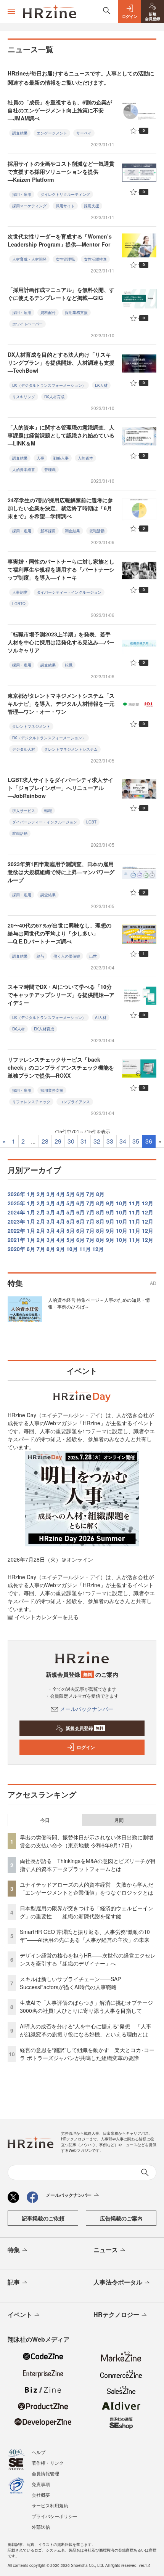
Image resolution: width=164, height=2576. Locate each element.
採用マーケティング (29, 206)
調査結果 (20, 133)
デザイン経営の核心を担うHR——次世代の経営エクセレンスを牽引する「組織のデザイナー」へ (88, 1959)
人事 (40, 458)
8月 (100, 1194)
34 (123, 1141)
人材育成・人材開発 (29, 259)
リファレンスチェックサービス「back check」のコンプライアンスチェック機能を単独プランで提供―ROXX (61, 1067)
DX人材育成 (54, 397)
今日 (45, 1820)
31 (84, 1141)
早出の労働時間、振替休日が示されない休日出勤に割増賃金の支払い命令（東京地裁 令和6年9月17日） (87, 1841)
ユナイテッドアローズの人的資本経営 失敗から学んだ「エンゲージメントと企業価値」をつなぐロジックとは (87, 1888)
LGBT (91, 822)
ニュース (106, 2250)
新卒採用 (48, 531)
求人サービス (24, 811)
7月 (90, 1194)
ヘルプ (39, 2452)
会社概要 (41, 2495)
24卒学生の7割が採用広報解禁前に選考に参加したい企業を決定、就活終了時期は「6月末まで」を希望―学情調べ (60, 508)
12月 (148, 1203)
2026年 (16, 1194)
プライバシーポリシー (55, 2516)
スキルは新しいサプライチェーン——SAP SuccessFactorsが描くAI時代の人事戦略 (70, 1983)
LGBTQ (19, 604)
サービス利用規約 (50, 2505)
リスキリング (24, 397)
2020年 (16, 1249)
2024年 (16, 1212)
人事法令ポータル (118, 2282)
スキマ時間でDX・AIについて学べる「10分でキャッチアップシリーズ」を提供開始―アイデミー (61, 995)
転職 (69, 665)
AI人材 (101, 1017)
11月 (135, 1203)
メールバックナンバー (87, 1709)
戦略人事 (61, 458)
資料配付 (48, 312)
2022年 (16, 1230)
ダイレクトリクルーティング (65, 194)
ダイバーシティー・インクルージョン (69, 592)
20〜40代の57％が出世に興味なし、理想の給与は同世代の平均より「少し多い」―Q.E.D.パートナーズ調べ (59, 933)
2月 (41, 1194)
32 (97, 1141)
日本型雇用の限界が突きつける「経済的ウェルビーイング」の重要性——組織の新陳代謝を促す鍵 (87, 1912)
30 (71, 1141)
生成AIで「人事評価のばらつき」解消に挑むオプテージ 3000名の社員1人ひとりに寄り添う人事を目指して (89, 2006)
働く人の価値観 (67, 956)
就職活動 (97, 531)
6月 (80, 1194)
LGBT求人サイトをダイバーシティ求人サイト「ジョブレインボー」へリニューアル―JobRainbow (60, 788)
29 (58, 1141)
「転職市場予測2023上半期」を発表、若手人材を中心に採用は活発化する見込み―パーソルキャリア (61, 642)
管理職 (50, 469)
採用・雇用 (22, 194)
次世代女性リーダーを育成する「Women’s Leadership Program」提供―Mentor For (60, 240)
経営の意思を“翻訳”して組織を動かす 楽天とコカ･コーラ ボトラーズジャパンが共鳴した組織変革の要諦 (87, 2054)
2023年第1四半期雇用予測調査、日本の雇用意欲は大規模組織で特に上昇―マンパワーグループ (61, 872)
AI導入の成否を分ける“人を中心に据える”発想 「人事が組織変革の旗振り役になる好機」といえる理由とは (86, 2030)
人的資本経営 (24, 469)
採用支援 (92, 206)
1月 (31, 1194)
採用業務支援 (76, 312)
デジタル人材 (24, 749)
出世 (93, 956)
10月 (122, 1203)
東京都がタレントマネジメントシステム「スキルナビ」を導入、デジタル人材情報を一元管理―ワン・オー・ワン (61, 703)
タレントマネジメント (31, 726)
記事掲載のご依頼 (43, 2218)
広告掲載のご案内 (121, 2218)
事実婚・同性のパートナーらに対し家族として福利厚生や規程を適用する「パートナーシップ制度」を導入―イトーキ (61, 569)
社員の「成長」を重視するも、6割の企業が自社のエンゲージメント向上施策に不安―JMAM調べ (60, 110)
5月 (71, 1194)
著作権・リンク (48, 2463)
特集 (14, 2250)
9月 (110, 1203)
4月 (61, 1194)
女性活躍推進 (95, 259)
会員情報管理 (45, 2473)
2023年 (16, 1221)
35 (136, 1141)
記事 (14, 2282)
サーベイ (84, 133)
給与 (40, 956)
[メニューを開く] (11, 11)
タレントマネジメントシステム (71, 749)
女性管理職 (65, 259)
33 (110, 1141)
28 (45, 1141)
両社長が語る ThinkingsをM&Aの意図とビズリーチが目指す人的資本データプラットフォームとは (88, 1865)
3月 (51, 1194)
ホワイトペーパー (27, 324)
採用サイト (65, 206)
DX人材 (101, 385)
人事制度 (20, 592)
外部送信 (41, 2527)
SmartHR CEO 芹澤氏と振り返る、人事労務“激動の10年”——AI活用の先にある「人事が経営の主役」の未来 (85, 1936)
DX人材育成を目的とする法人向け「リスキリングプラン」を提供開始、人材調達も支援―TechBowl (61, 362)
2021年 (16, 1240)
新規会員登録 (84, 1728)
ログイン (86, 1747)
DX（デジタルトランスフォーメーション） (49, 385)
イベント (20, 2314)
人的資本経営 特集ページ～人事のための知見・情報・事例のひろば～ (99, 1303)
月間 (119, 1820)
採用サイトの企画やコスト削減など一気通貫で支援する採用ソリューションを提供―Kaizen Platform (61, 171)
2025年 (16, 1203)
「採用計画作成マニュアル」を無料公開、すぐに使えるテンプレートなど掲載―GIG (61, 294)
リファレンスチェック (31, 1102)
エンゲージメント (52, 133)
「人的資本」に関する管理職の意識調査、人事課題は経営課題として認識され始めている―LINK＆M (61, 435)
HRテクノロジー (116, 2314)
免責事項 (41, 2484)
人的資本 (85, 458)
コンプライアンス (75, 1102)
